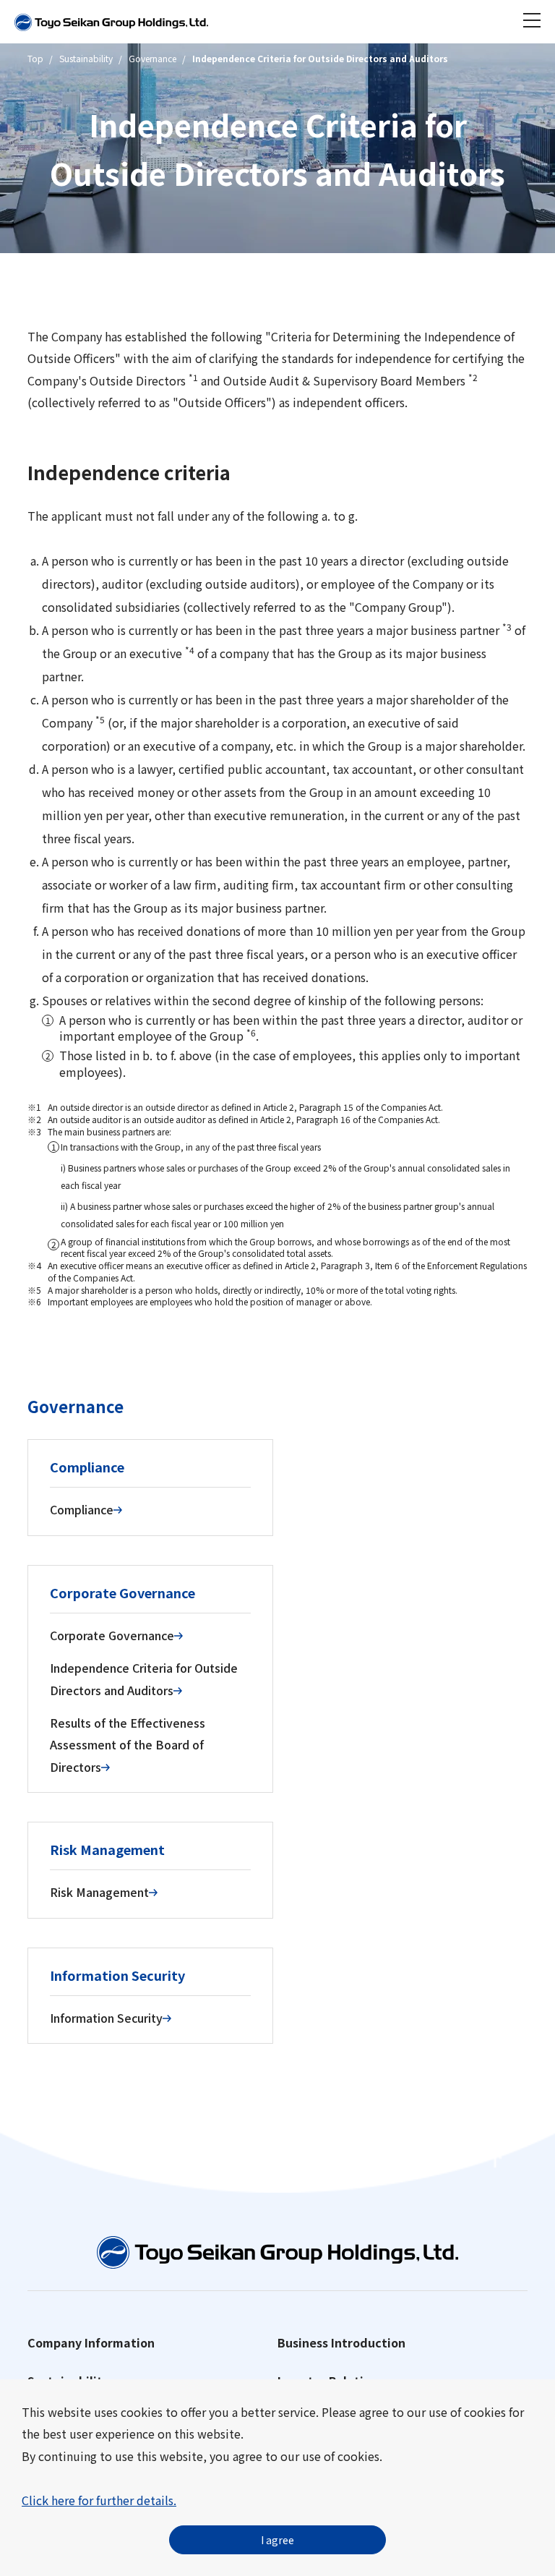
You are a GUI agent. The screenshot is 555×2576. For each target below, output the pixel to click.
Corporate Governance (112, 1635)
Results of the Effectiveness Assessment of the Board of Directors (128, 1745)
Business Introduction (341, 2342)
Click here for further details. (99, 2500)
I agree (277, 2540)
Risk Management (99, 1892)
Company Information (91, 2342)
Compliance (82, 1509)
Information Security (106, 2018)
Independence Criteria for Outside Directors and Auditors (144, 1679)
